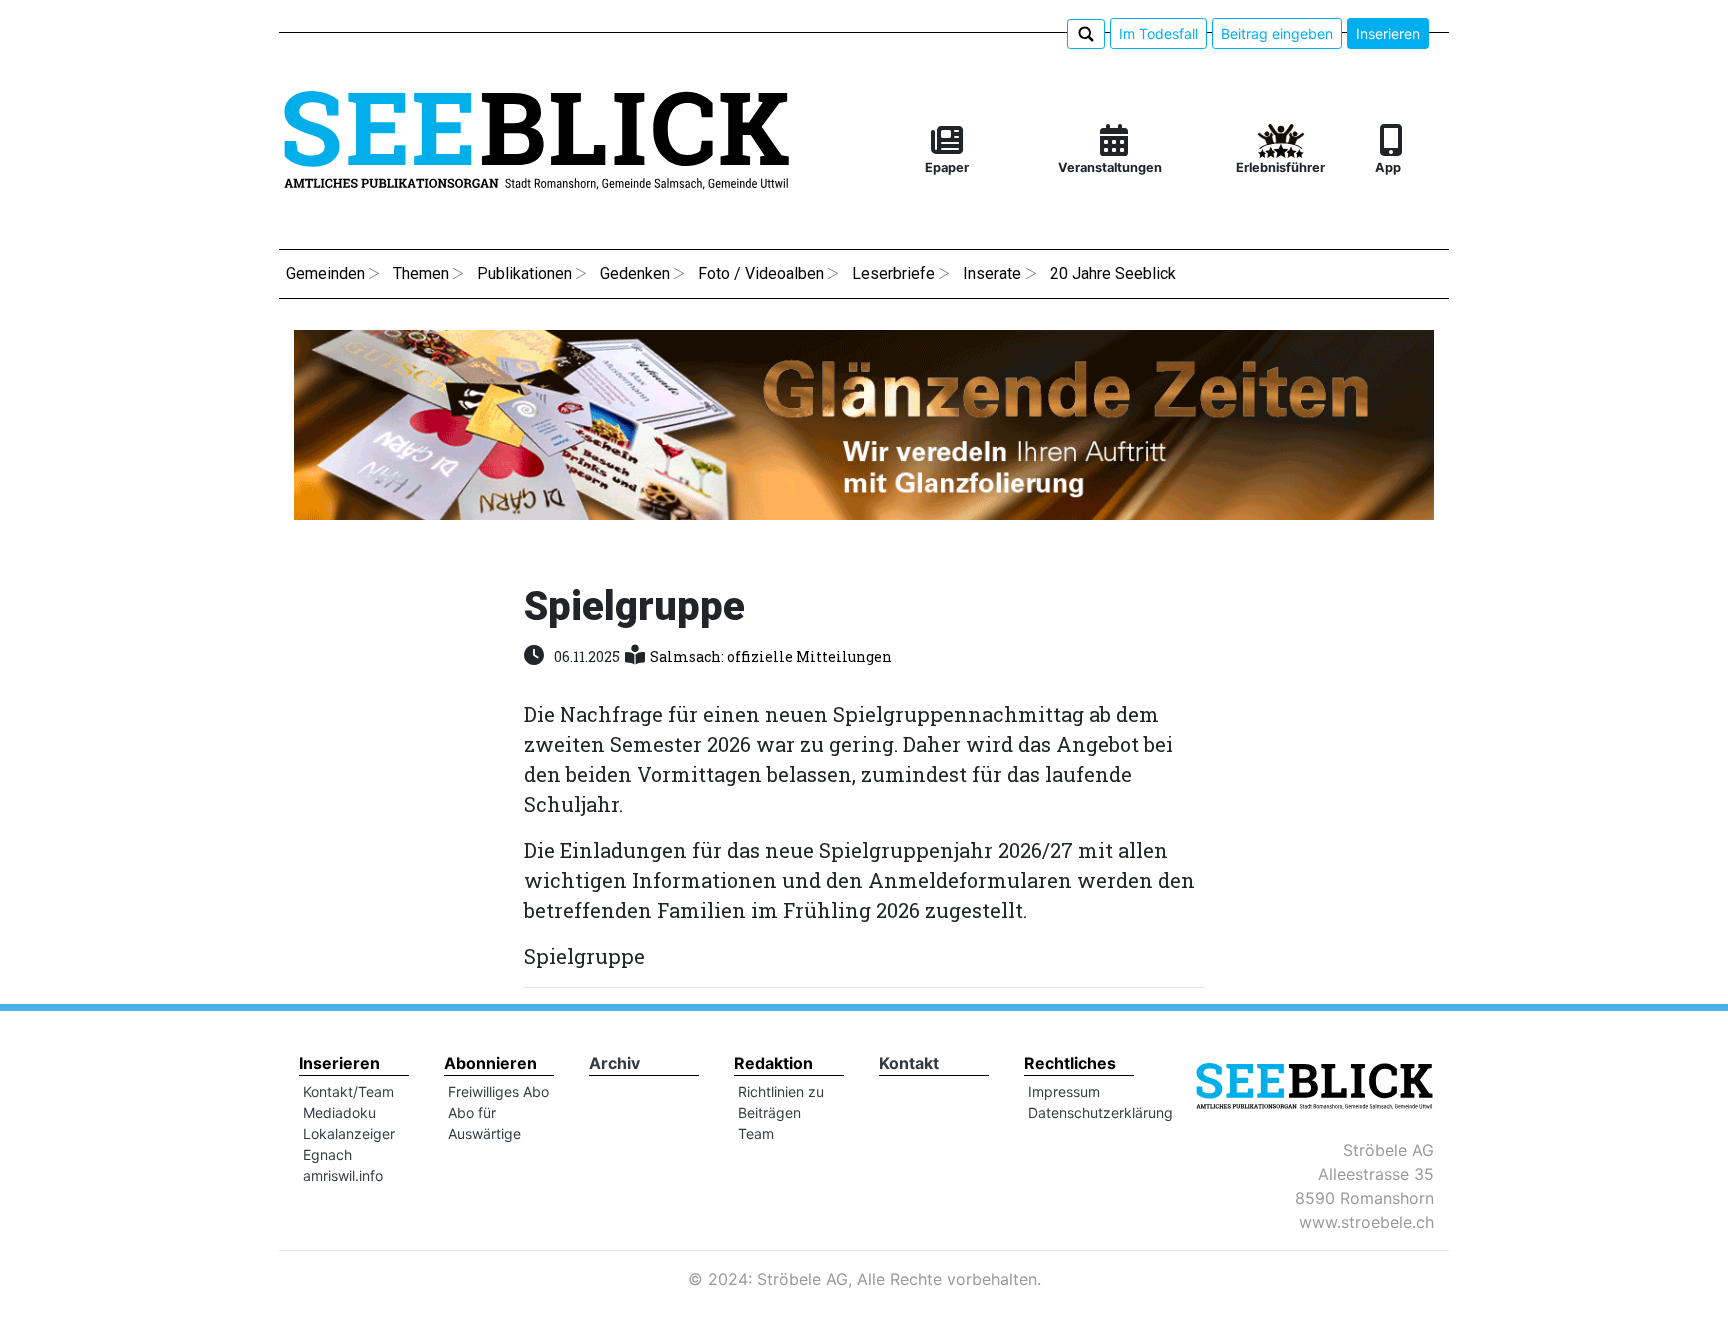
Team (756, 1133)
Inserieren (1388, 33)
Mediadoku (339, 1112)
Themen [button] (421, 273)
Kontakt (909, 1063)
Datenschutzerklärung (1100, 1112)
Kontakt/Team (348, 1091)
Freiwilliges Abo (498, 1091)
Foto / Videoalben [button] (761, 273)
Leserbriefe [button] (893, 273)
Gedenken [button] (635, 273)
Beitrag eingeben (1277, 33)
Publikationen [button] (524, 273)
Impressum (1064, 1091)
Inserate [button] (992, 273)
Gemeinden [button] (325, 273)
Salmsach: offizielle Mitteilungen (771, 656)
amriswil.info (343, 1175)
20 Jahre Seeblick (1113, 273)
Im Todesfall (1158, 33)
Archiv (614, 1063)
